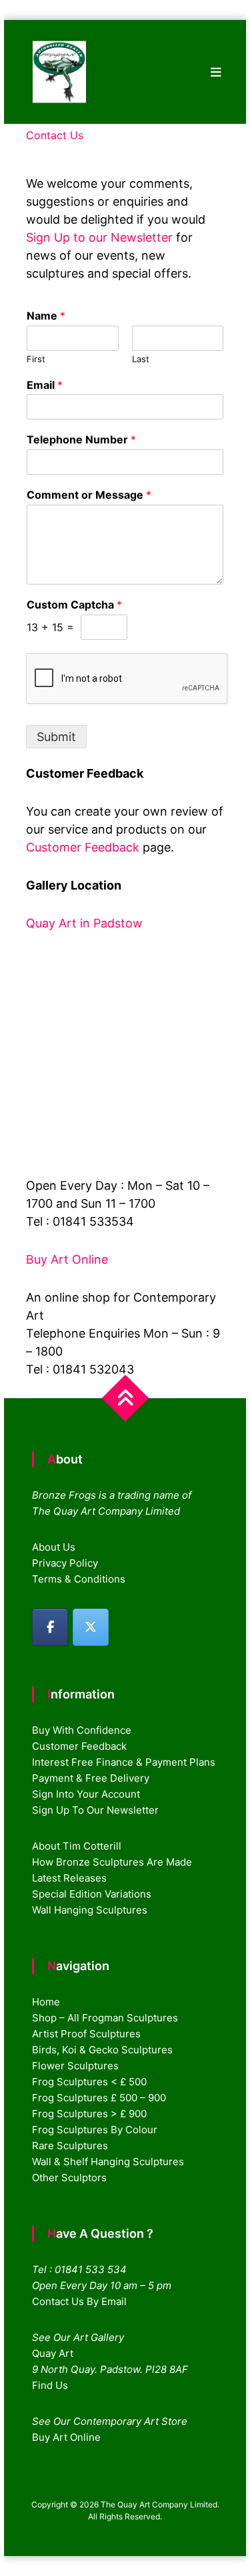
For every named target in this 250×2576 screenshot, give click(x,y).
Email (45, 385)
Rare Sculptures (70, 2146)
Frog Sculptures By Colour (95, 2130)
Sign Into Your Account (86, 1794)
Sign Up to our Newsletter (99, 237)
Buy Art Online (67, 1259)
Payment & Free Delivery (91, 1778)
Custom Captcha (74, 605)
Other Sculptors (69, 2178)
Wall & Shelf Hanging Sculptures (108, 2162)
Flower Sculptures (75, 2066)
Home (46, 2002)
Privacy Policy (65, 1563)
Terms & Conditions (79, 1579)
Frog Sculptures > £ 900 (89, 2114)
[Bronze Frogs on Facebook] (50, 1627)
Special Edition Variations (92, 1894)
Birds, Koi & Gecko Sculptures (102, 2050)
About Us (54, 1547)
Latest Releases (69, 1878)
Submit (56, 737)
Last (141, 359)
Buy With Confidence (82, 1730)
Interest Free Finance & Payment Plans (124, 1762)
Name (46, 316)
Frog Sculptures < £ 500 (89, 2082)
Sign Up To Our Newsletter (95, 1810)
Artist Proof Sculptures (86, 2034)
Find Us (50, 2385)
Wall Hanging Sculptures (90, 1910)
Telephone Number (81, 439)
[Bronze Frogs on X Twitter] (91, 1627)
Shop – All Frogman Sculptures (105, 2018)
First (36, 359)
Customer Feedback (84, 847)
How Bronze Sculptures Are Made (112, 1862)
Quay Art (53, 2353)
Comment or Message (89, 495)
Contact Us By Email (79, 2301)
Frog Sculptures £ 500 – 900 (99, 2098)
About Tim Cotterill (77, 1846)
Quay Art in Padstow (84, 923)
